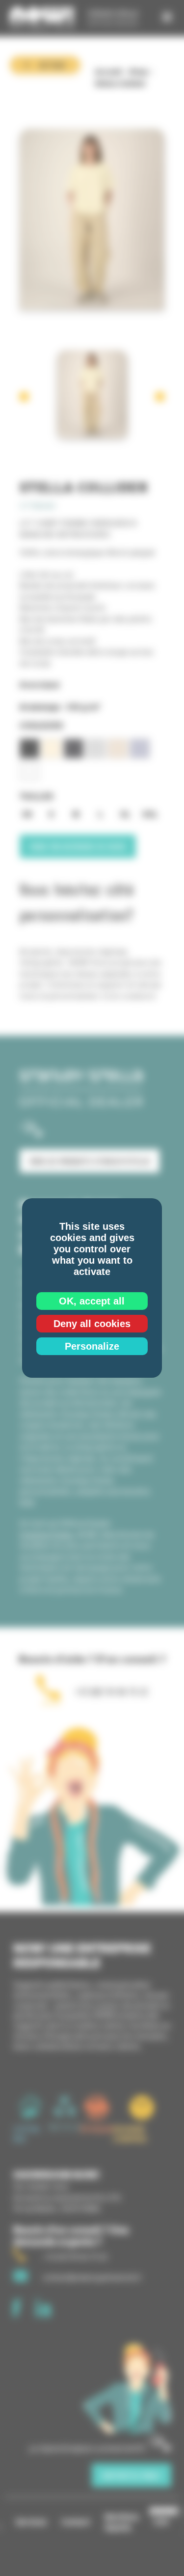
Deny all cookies (92, 1324)
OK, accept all (92, 1301)
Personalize (92, 1346)
